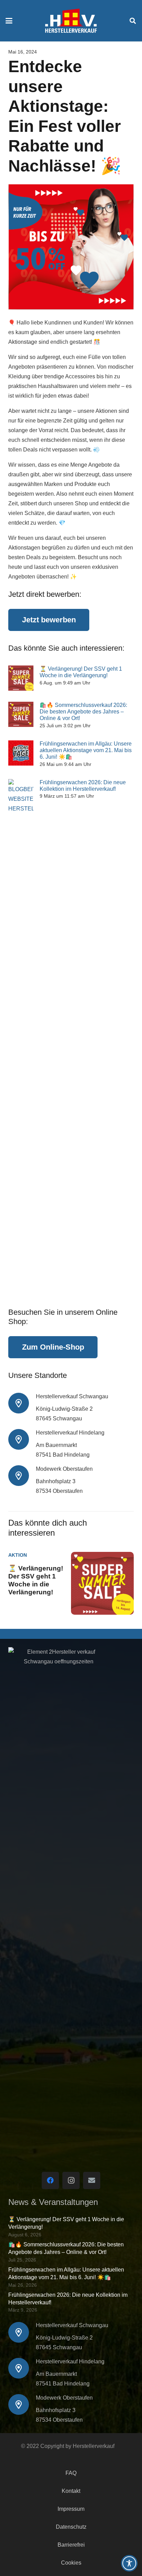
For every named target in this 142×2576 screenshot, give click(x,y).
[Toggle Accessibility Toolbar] (129, 2563)
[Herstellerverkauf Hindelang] (22, 1439)
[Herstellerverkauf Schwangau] (22, 1403)
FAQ (71, 2473)
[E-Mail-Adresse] (92, 2180)
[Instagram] (71, 2180)
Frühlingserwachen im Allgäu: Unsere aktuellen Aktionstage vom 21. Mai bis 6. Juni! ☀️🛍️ (86, 750)
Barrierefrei (71, 2545)
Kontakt (71, 2491)
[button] (9, 21)
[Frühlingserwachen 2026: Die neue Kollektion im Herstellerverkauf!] (21, 1038)
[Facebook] (50, 2180)
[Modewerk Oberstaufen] (22, 1476)
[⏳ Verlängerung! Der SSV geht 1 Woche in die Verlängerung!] (21, 678)
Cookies (71, 2563)
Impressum (71, 2509)
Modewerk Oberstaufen (64, 1469)
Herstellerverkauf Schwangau (72, 1396)
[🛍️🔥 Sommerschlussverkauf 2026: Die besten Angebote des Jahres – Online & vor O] (21, 714)
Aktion (18, 1555)
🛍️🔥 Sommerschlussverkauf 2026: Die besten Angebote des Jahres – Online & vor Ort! (83, 712)
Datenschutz (71, 2527)
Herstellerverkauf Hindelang (70, 1433)
